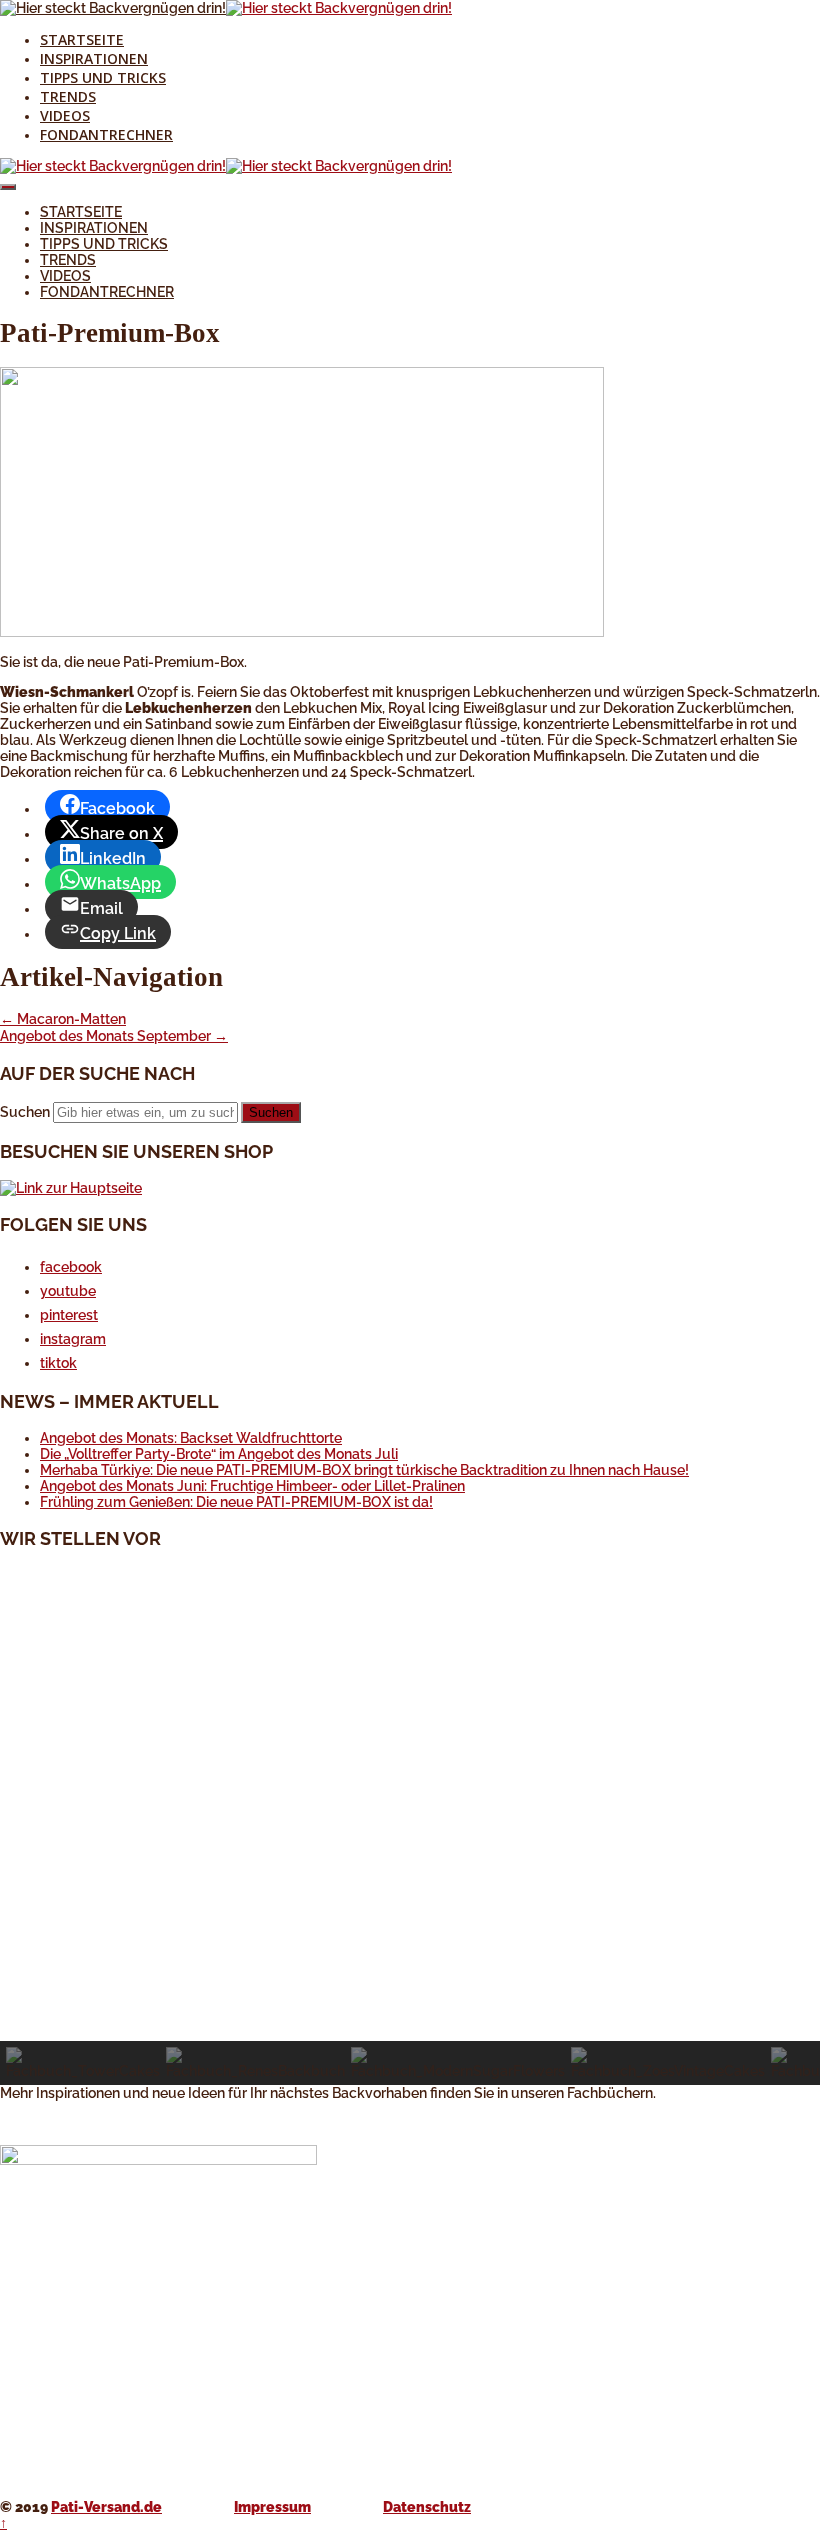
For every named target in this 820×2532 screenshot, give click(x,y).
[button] (410, 1993)
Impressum (272, 2507)
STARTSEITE (82, 39)
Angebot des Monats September (114, 1036)
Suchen (25, 1112)
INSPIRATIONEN (94, 58)
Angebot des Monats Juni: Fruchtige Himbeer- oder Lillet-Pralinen (252, 1486)
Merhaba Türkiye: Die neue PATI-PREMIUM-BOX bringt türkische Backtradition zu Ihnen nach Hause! (364, 1470)
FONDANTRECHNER (106, 134)
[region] (410, 1826)
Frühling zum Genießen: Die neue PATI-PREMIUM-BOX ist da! (236, 1502)
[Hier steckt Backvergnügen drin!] (113, 8)
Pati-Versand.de (106, 2507)
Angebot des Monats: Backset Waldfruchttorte (191, 1438)
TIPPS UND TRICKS (103, 77)
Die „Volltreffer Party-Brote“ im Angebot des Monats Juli (219, 1454)
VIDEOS (65, 115)
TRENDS (68, 96)
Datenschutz (427, 2507)
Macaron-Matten (63, 1019)
